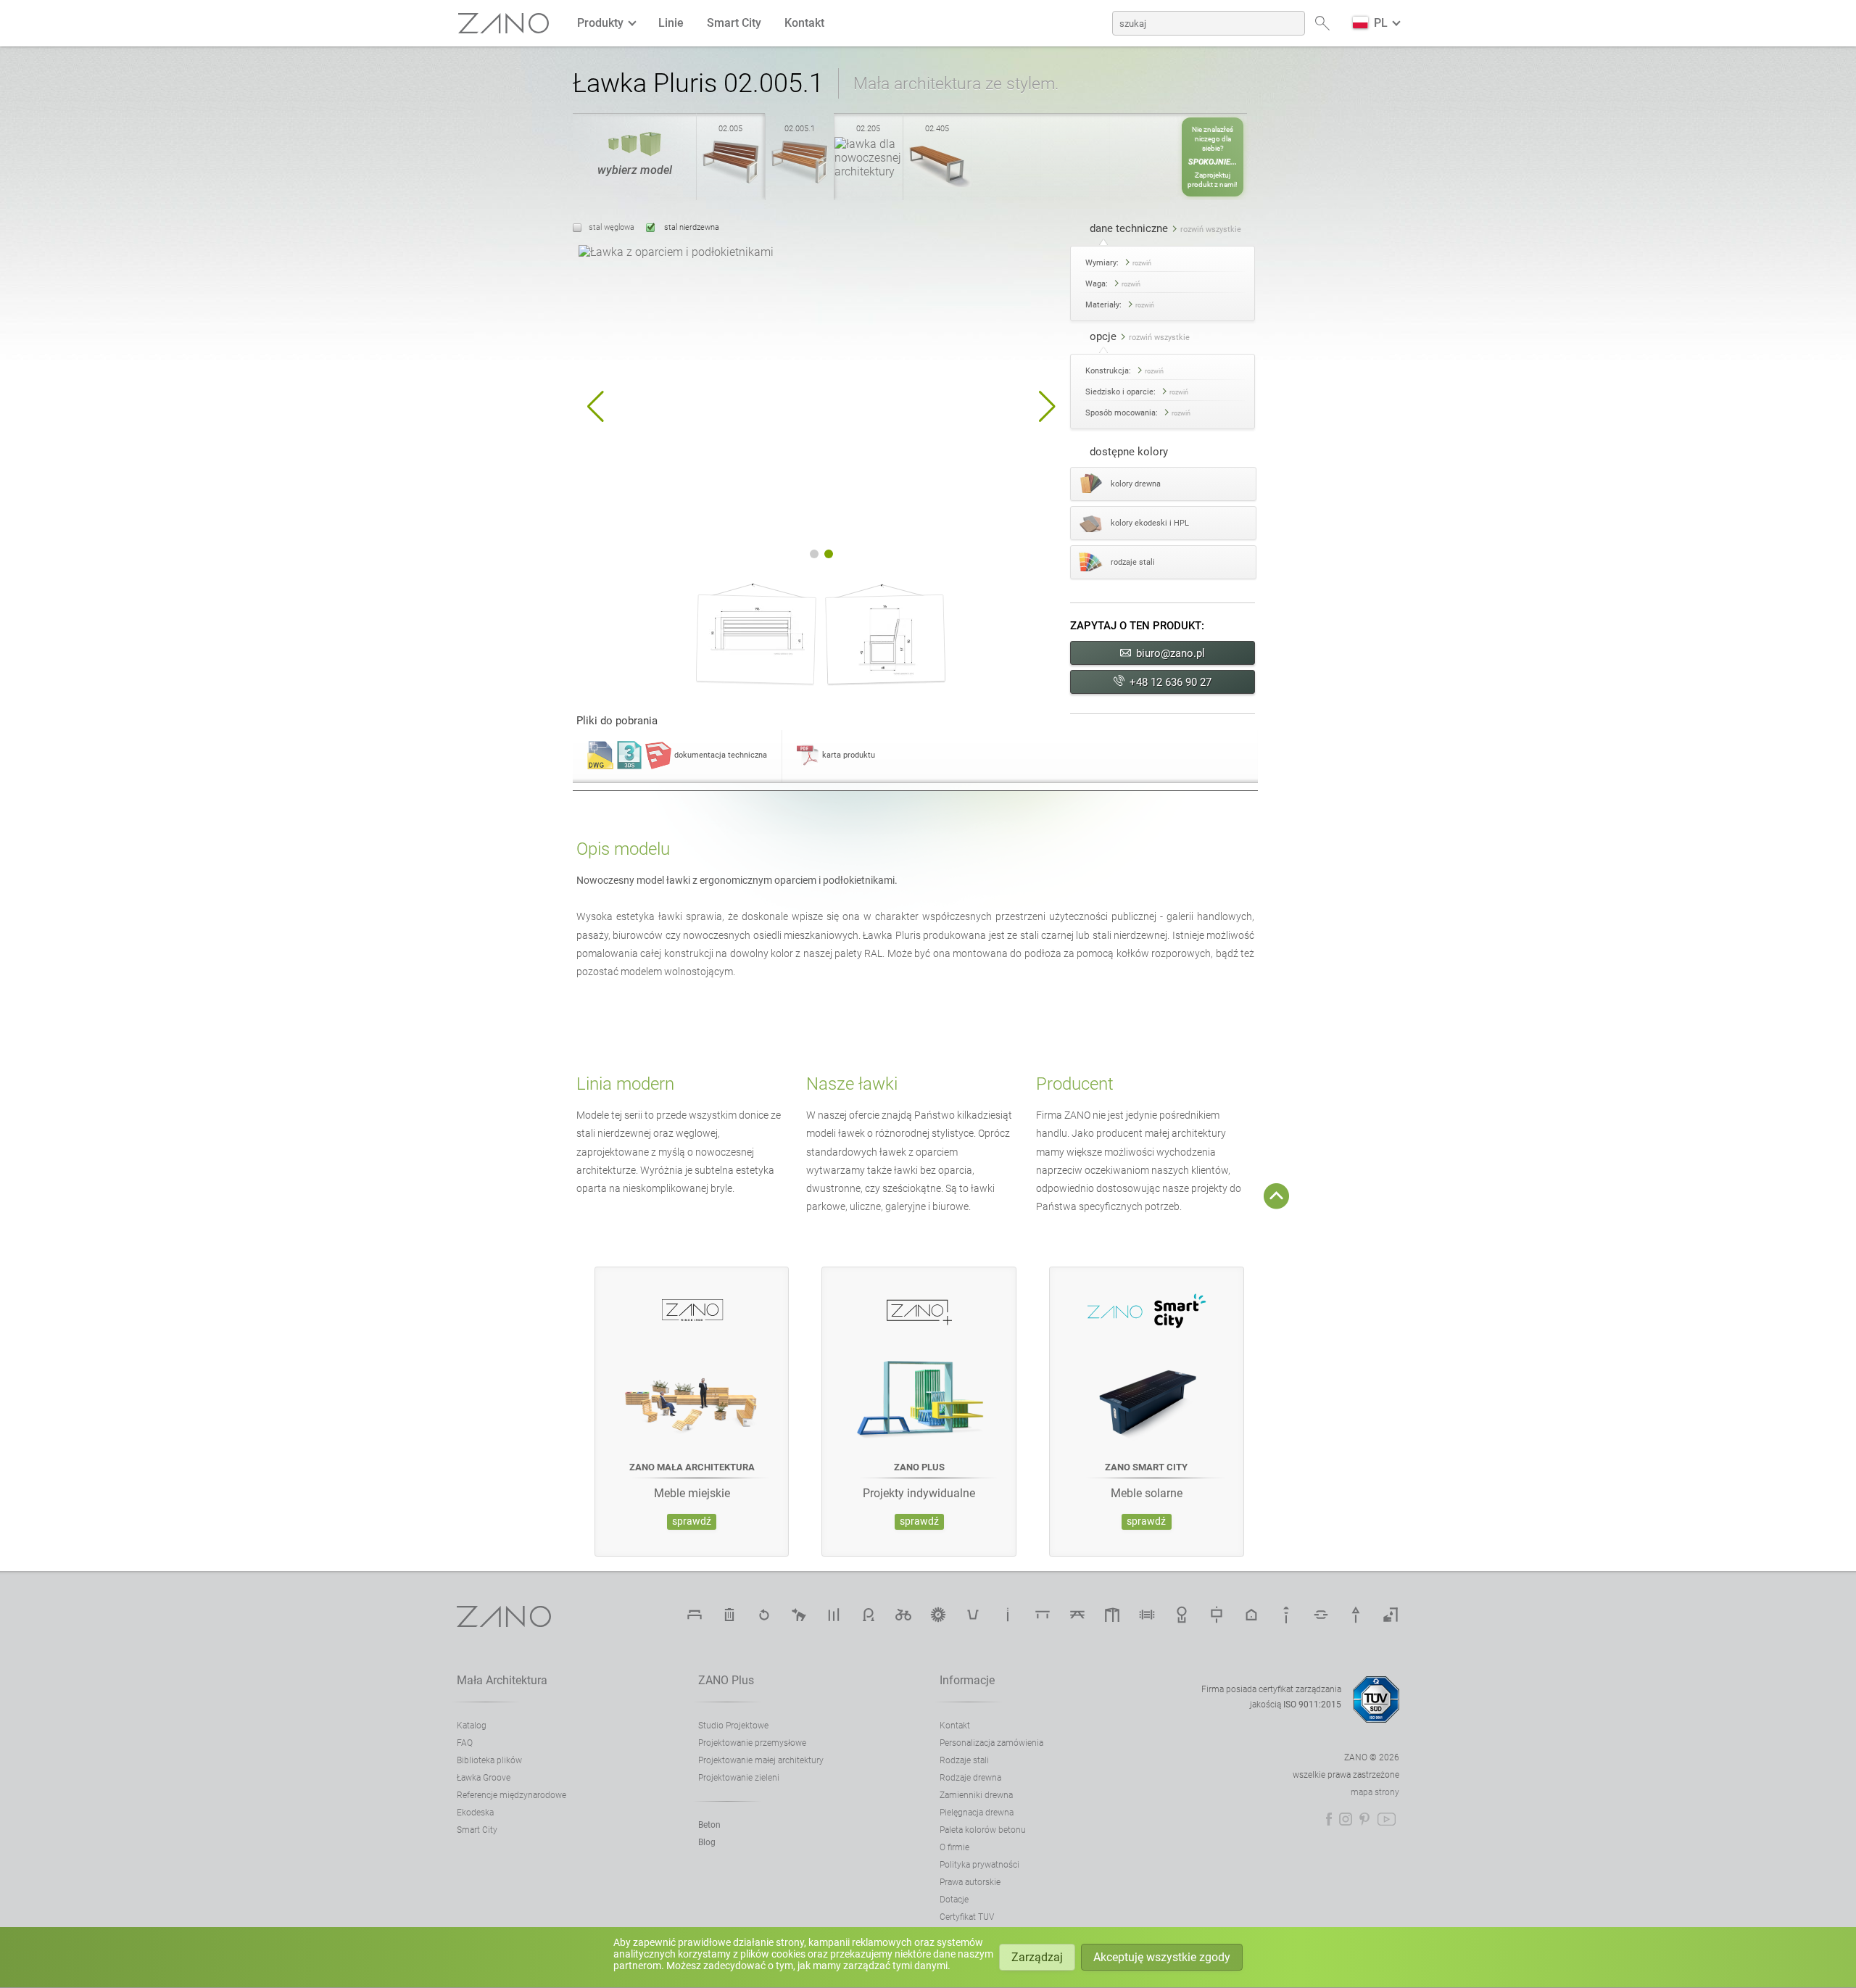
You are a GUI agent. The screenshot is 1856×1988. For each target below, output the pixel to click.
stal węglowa (612, 227)
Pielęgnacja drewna (977, 1813)
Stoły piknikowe (1077, 1615)
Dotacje (954, 1900)
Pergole (1112, 1615)
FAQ (465, 1743)
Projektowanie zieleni (739, 1778)
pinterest (1364, 1819)
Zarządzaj (1037, 1957)
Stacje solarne (938, 1615)
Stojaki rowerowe (869, 1615)
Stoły (1043, 1615)
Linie (671, 23)
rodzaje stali (1133, 562)
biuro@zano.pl (1171, 653)
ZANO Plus (726, 1680)
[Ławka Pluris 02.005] (731, 183)
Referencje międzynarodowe (511, 1795)
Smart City (734, 23)
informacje (967, 1680)
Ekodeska (475, 1813)
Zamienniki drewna (976, 1795)
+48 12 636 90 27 (1171, 682)
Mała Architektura (502, 1680)
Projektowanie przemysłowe (752, 1743)
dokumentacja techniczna (721, 755)
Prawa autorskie (970, 1882)
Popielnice (1008, 1615)
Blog (707, 1842)
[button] (596, 407)
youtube (1387, 1819)
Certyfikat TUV (967, 1917)
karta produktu (849, 755)
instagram (1346, 1819)
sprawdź (692, 1521)
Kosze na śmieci (729, 1615)
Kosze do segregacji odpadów (764, 1615)
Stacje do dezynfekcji (1391, 1615)
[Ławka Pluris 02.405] (937, 183)
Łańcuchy (1321, 1615)
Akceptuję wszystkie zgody (1162, 1957)
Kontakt (804, 23)
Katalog (472, 1726)
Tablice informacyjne (1217, 1615)
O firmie (954, 1847)
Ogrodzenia (1147, 1615)
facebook (1329, 1819)
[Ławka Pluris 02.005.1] (800, 183)
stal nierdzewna (691, 227)
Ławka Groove (484, 1778)
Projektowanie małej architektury (761, 1760)
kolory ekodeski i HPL (1150, 523)
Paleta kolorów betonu (983, 1830)
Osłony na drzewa (1182, 1615)
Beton (709, 1825)
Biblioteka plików (489, 1760)
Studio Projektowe (733, 1726)
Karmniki (1251, 1615)
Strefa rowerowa (903, 1615)
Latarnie (1286, 1615)
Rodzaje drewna (970, 1778)
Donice (973, 1615)
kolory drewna (1136, 484)
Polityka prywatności (979, 1865)
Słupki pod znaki (1356, 1615)
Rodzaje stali (964, 1760)
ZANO (504, 24)
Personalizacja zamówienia (991, 1743)
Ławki (695, 1615)
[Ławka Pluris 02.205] (869, 171)
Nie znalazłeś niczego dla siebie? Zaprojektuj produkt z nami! (1213, 157)
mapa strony (1375, 1792)
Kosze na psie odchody (799, 1615)
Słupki (834, 1615)
